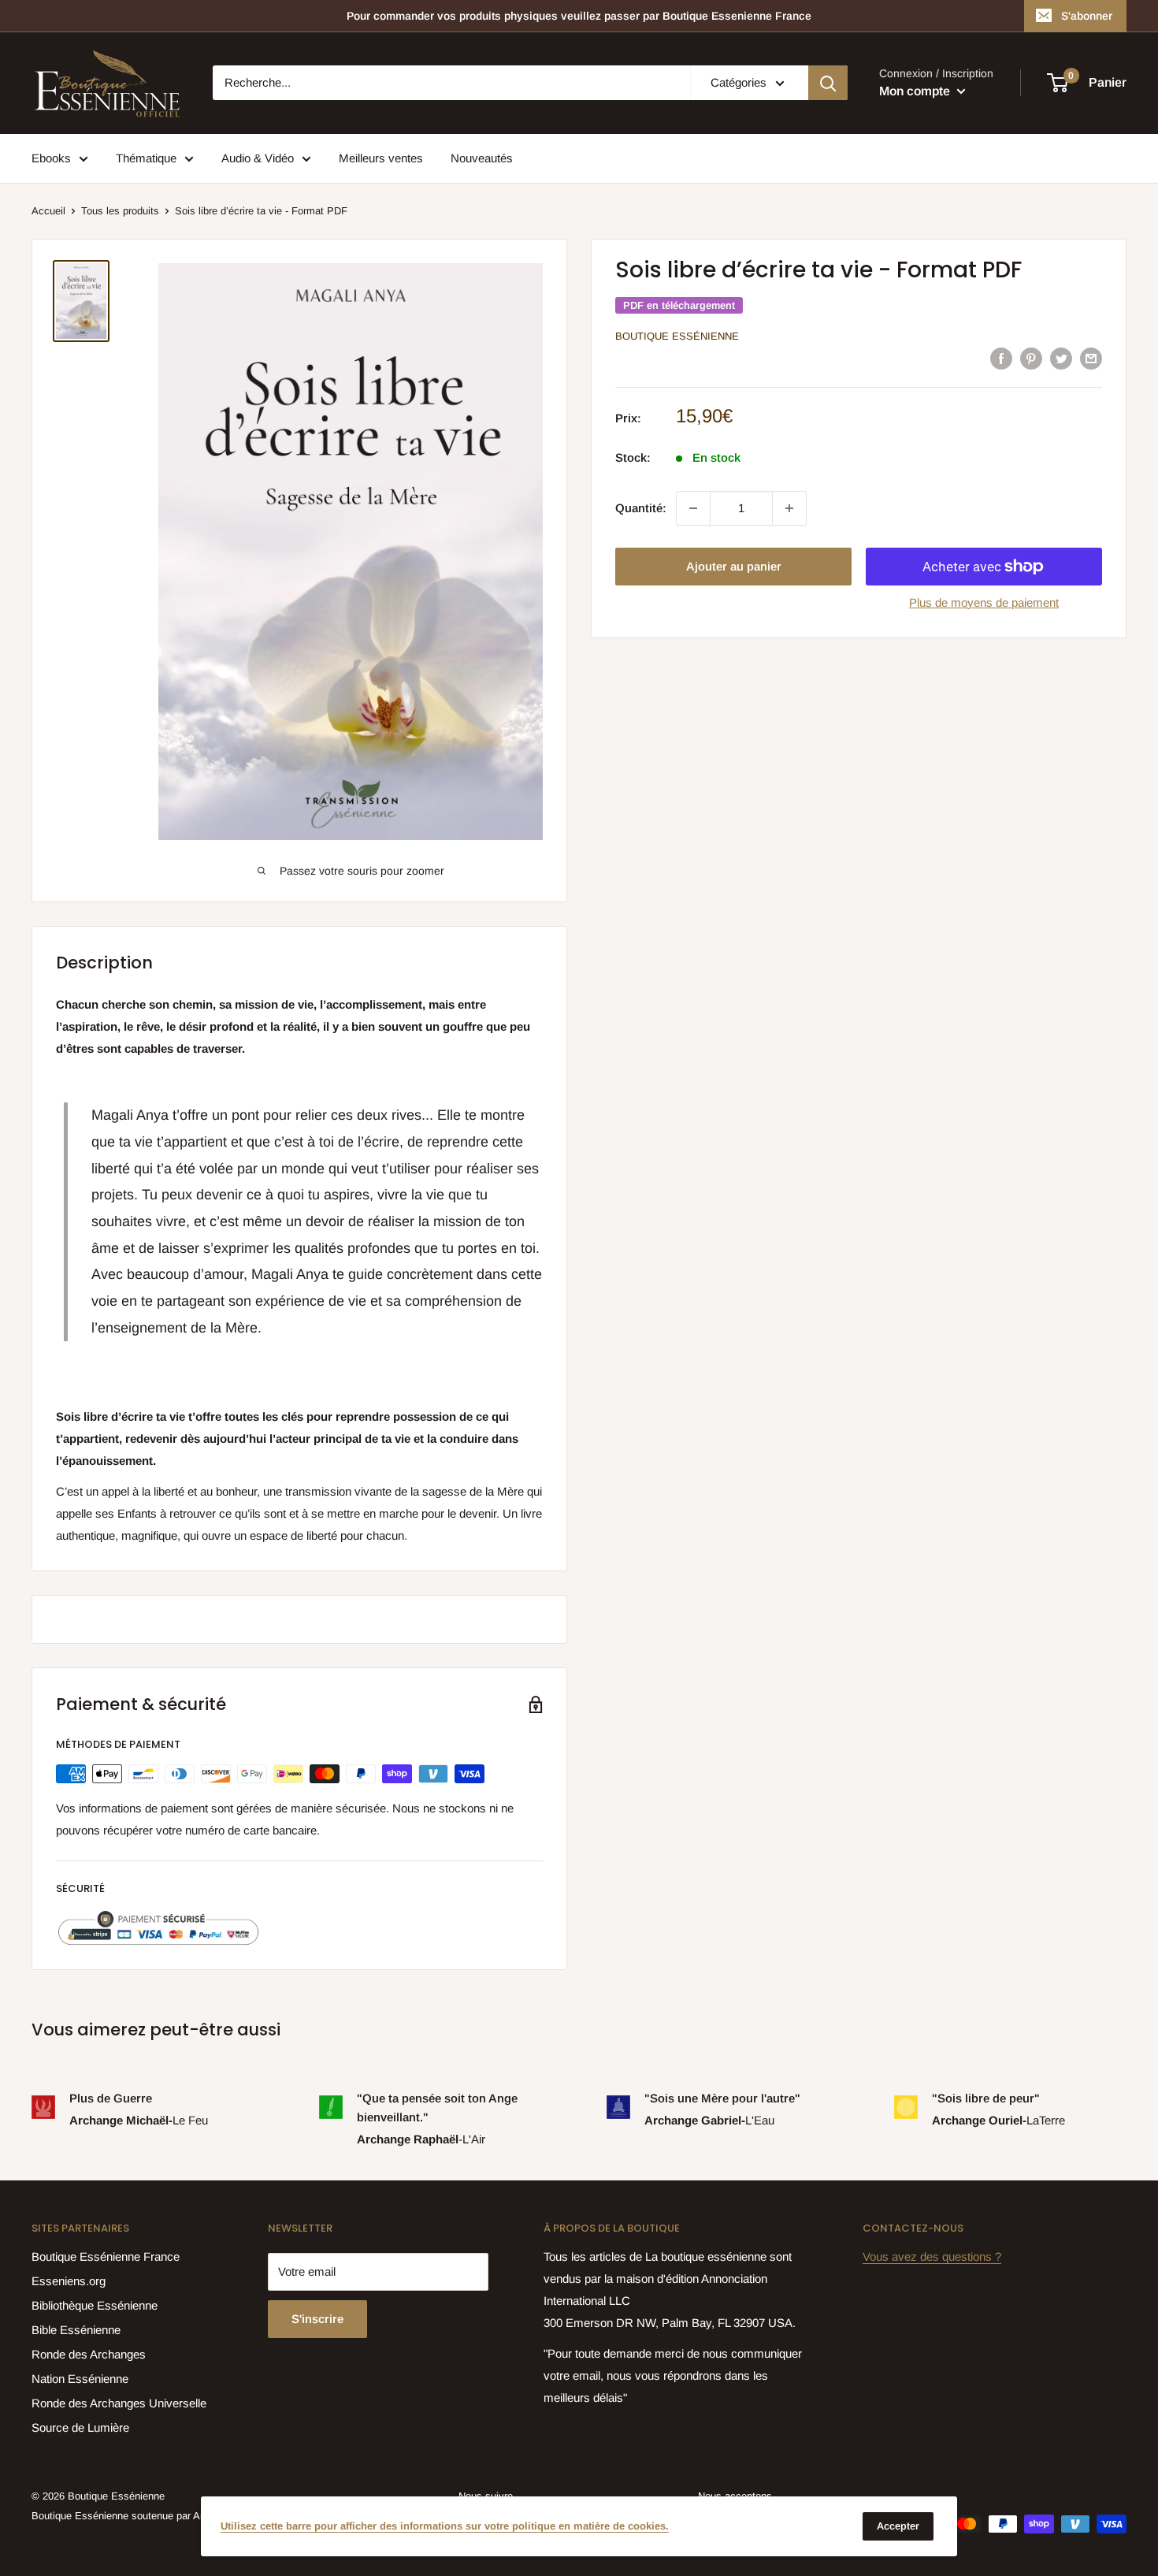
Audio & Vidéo (258, 158)
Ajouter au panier (734, 566)
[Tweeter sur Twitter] (1061, 357)
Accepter (898, 2526)
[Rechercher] (828, 83)
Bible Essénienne (76, 2330)
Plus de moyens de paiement (984, 602)
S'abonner (1087, 16)
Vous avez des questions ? (932, 2256)
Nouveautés (482, 158)
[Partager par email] (1091, 357)
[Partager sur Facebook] (1001, 357)
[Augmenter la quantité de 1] (789, 508)
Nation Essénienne (80, 2379)
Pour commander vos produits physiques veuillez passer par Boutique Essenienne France (579, 16)
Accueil (48, 211)
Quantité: (641, 508)
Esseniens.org (69, 2281)
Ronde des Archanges (89, 2354)
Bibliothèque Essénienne (95, 2305)
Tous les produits (120, 211)
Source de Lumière (80, 2427)
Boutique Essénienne (677, 336)
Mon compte (916, 91)
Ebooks (51, 158)
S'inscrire (317, 2319)
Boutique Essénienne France (106, 2256)
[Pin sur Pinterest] (1031, 357)
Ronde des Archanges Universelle (119, 2403)
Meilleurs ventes (381, 158)
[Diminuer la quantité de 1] (693, 508)
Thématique (146, 158)
